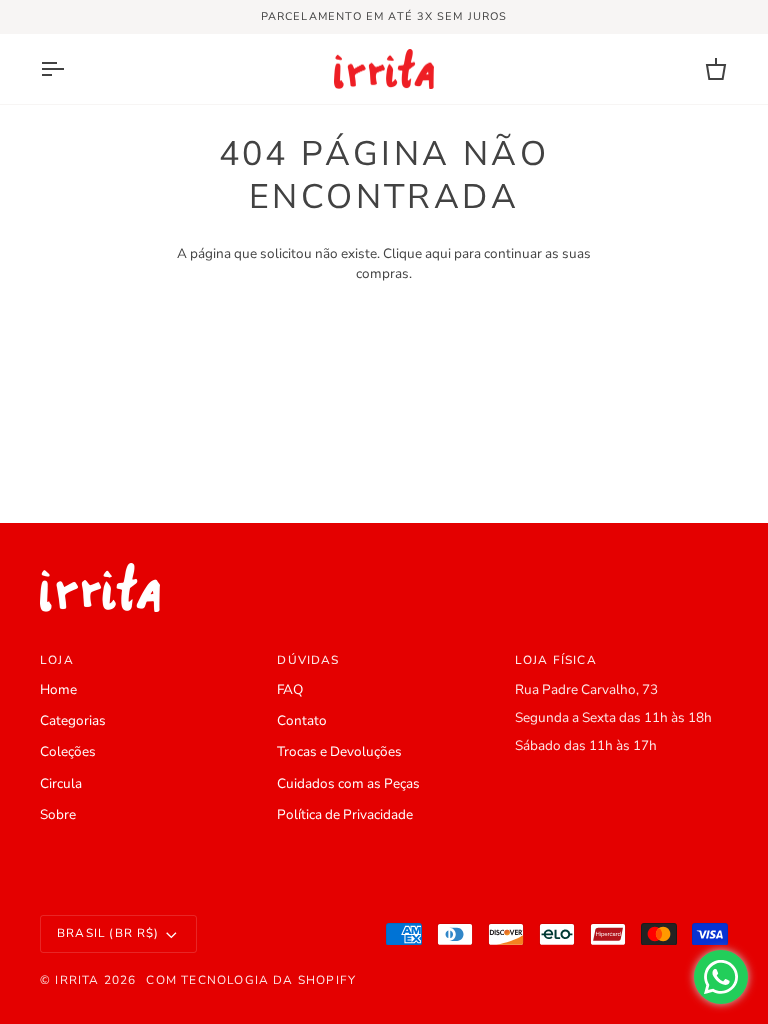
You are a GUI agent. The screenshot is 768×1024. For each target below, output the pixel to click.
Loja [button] (57, 660)
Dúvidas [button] (308, 660)
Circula (61, 783)
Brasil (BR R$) (108, 933)
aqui (438, 253)
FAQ (290, 689)
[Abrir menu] (70, 69)
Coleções (68, 751)
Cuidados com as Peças (348, 783)
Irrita (77, 980)
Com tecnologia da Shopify (251, 980)
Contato (302, 720)
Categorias (73, 720)
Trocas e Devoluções (339, 751)
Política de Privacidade (345, 814)
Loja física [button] (556, 660)
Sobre (58, 814)
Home (58, 689)
